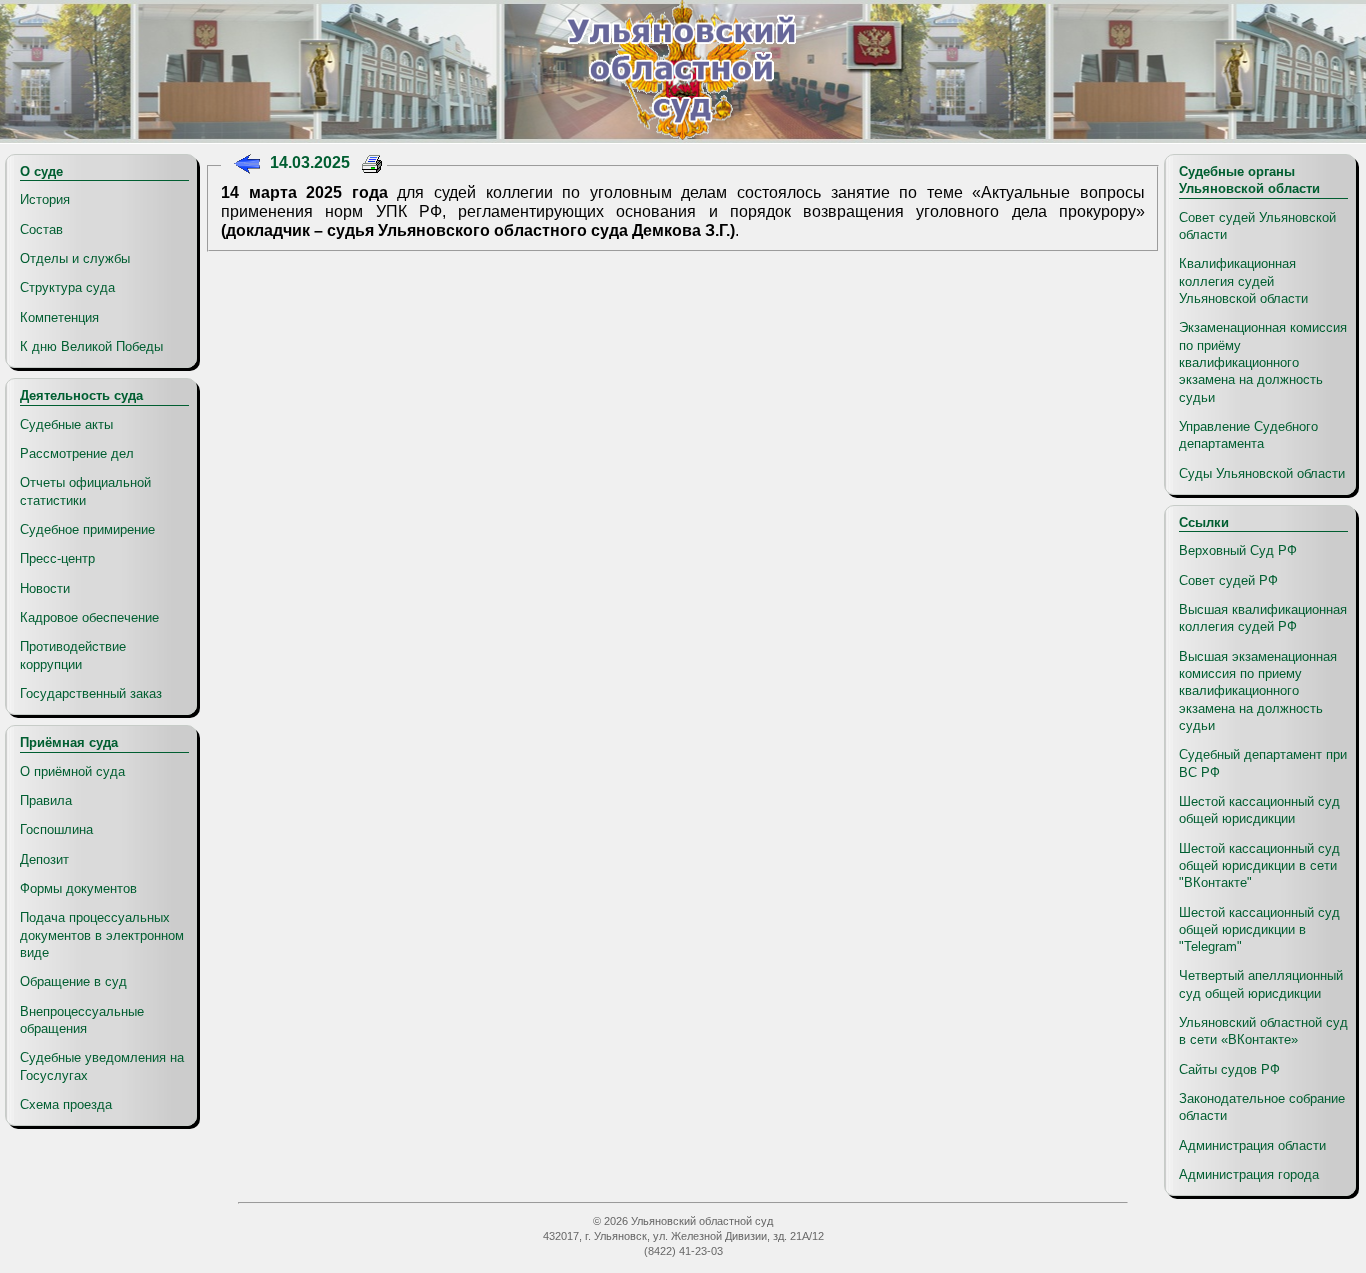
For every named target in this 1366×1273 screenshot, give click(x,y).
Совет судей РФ (1228, 580)
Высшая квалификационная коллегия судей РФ (1263, 618)
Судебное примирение (87, 529)
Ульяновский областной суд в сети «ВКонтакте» (1263, 1031)
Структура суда (67, 287)
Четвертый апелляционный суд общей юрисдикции (1261, 984)
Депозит (44, 859)
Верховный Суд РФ (1238, 550)
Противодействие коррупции (73, 655)
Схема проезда (66, 1104)
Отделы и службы (75, 258)
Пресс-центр (57, 558)
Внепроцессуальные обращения (82, 1020)
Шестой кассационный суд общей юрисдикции (1259, 810)
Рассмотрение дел (77, 453)
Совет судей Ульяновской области (1257, 226)
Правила (46, 800)
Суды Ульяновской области (1262, 473)
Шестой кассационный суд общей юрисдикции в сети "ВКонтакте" (1259, 866)
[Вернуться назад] (246, 166)
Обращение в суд (73, 981)
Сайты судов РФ (1229, 1069)
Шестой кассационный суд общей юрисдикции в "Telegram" (1259, 930)
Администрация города (1249, 1174)
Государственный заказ (91, 693)
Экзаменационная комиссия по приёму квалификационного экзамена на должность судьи (1263, 362)
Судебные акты (66, 424)
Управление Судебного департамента (1248, 435)
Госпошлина (56, 829)
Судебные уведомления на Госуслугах (102, 1066)
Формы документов (78, 888)
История (45, 199)
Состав (41, 229)
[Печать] (372, 166)
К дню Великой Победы (91, 346)
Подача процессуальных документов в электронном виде (102, 935)
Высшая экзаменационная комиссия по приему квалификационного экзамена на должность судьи (1258, 691)
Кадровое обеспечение (89, 617)
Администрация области (1252, 1145)
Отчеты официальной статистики (85, 491)
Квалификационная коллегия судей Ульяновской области (1243, 281)
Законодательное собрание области (1262, 1107)
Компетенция (59, 317)
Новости (45, 588)
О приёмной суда (72, 771)
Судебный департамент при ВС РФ (1263, 763)
